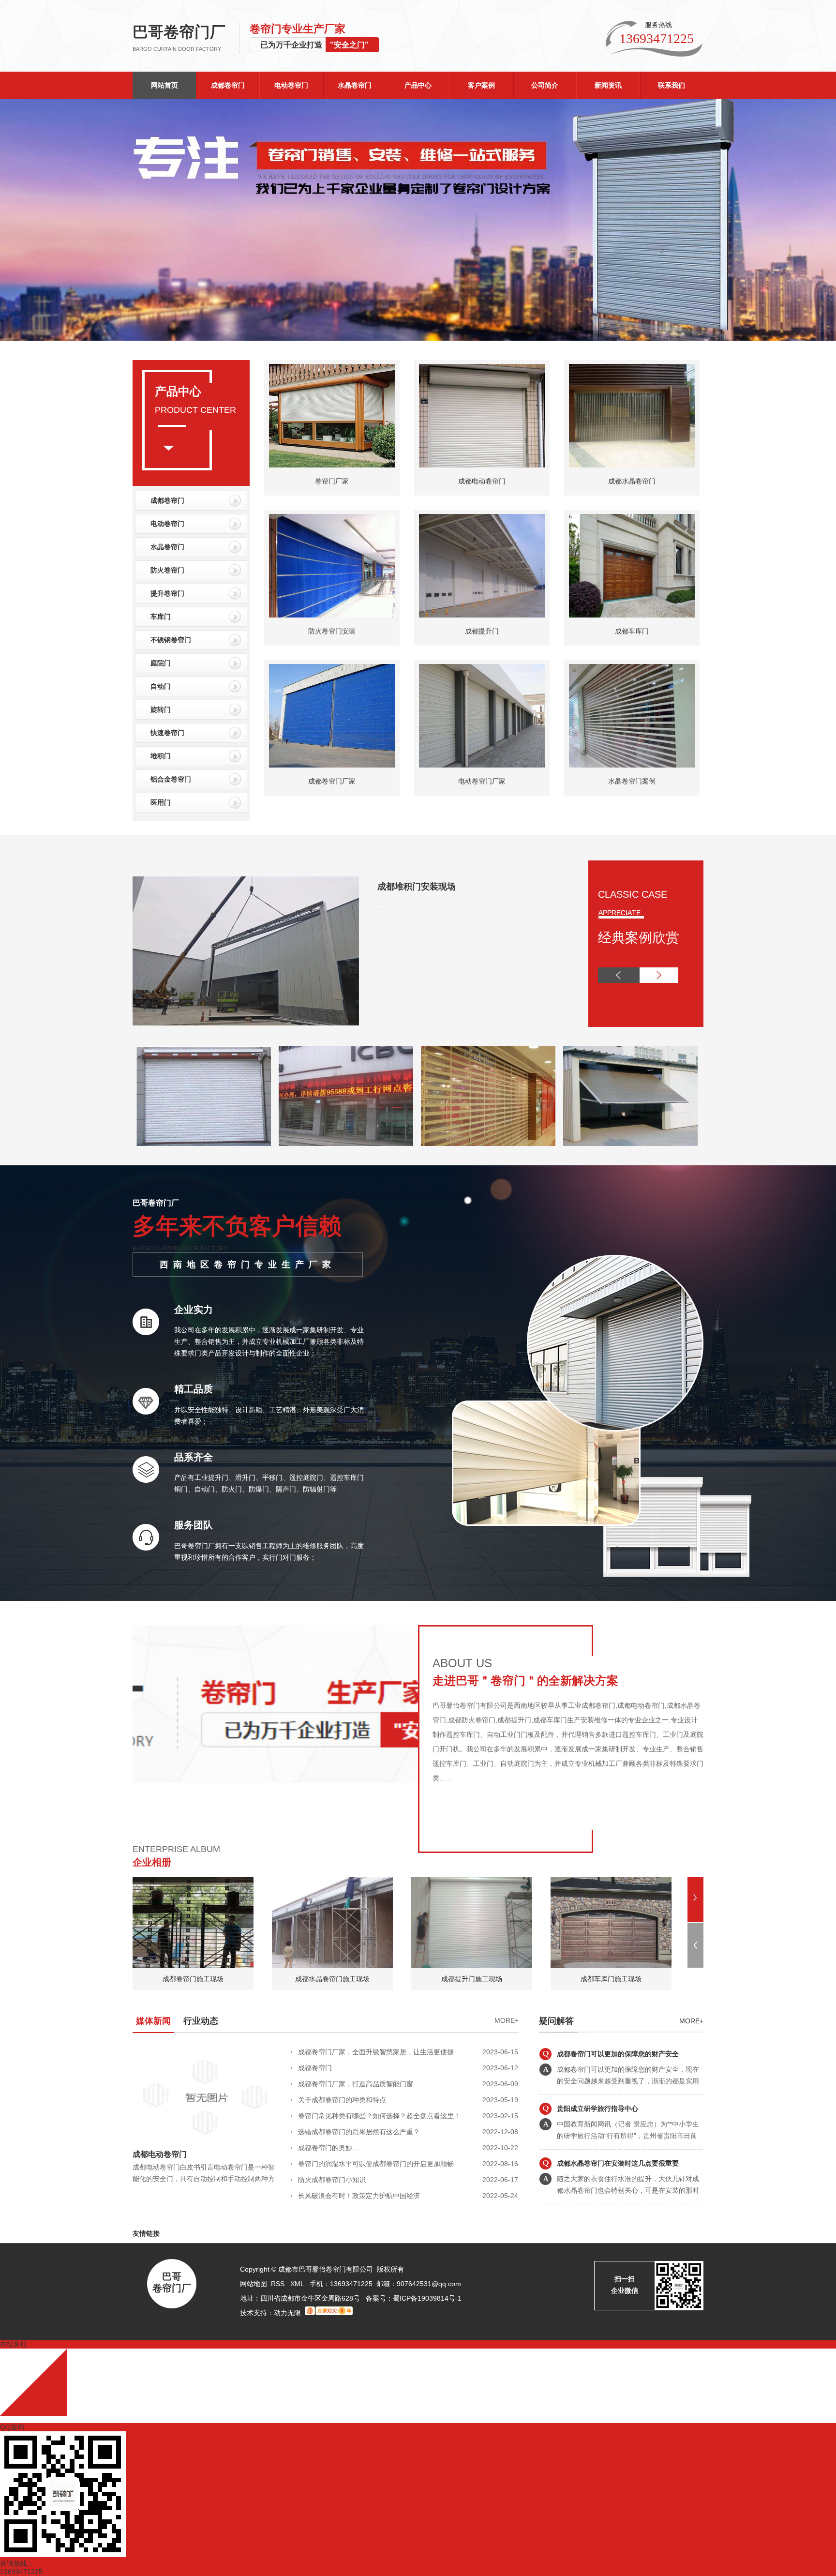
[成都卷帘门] (418, 220)
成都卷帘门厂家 (332, 781)
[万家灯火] (329, 2313)
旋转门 (161, 709)
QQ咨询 (12, 2427)
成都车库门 (632, 631)
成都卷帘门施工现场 (193, 1979)
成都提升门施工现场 (472, 1979)
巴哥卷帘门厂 (179, 38)
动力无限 (287, 2313)
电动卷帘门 (291, 85)
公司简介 (545, 85)
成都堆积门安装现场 (417, 887)
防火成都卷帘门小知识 (332, 2180)
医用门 (161, 802)
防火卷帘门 (167, 570)
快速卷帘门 (167, 733)
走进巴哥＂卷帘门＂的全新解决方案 (525, 1680)
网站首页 (164, 85)
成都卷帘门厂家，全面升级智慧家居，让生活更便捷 (376, 2052)
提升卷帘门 (167, 593)
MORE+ (507, 2020)
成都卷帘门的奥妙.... (329, 2148)
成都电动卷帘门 (482, 481)
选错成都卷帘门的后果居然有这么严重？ (359, 2132)
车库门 (161, 617)
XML (298, 2284)
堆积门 (161, 756)
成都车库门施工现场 (611, 1979)
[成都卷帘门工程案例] (630, 1144)
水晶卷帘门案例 (632, 781)
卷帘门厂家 (332, 481)
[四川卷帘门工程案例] (346, 1144)
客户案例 (481, 85)
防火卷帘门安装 (332, 631)
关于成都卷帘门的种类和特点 (342, 2100)
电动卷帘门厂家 (482, 781)
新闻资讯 (608, 85)
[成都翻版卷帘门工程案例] (204, 1144)
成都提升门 (482, 631)
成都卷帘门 (228, 85)
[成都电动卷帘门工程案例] (488, 1144)
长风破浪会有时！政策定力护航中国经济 (359, 2196)
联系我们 (672, 85)
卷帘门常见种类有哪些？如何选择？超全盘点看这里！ (379, 2116)
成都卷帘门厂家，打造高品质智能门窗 (356, 2084)
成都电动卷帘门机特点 (591, 2163)
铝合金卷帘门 (171, 779)
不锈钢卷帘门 (171, 640)
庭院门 (161, 663)
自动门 (161, 686)
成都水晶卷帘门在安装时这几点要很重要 (618, 2109)
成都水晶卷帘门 (632, 481)
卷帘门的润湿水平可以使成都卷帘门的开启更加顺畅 (376, 2164)
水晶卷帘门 (355, 85)
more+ (691, 2021)
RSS (279, 2284)
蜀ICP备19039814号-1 (427, 2298)
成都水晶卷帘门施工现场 (332, 1979)
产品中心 (418, 85)
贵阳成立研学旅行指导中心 (597, 2054)
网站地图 (254, 2284)
